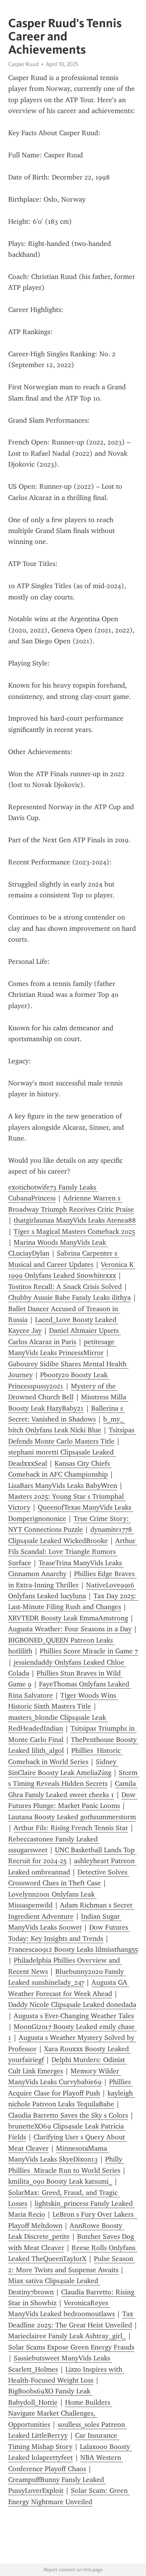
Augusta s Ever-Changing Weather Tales (74, 2016)
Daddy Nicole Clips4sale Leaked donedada (72, 2005)
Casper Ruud (23, 64)
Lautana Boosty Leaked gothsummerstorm (72, 1817)
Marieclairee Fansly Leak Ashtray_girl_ (67, 2336)
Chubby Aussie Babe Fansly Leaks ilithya (69, 1298)
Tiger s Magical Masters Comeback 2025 (74, 1231)
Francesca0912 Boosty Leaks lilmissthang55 (73, 1949)
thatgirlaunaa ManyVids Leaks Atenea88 (75, 1220)
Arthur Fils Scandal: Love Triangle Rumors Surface (73, 1552)
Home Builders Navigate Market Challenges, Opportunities (60, 2413)
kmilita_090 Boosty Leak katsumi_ (60, 2181)
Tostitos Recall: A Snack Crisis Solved (65, 1287)
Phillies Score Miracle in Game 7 (89, 1651)
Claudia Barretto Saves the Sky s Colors (68, 2115)
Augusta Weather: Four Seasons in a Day (70, 1629)
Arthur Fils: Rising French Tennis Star (71, 1828)
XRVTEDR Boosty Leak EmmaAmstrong (68, 1618)
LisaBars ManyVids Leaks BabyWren (63, 1486)
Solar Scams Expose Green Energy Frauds (71, 2347)
